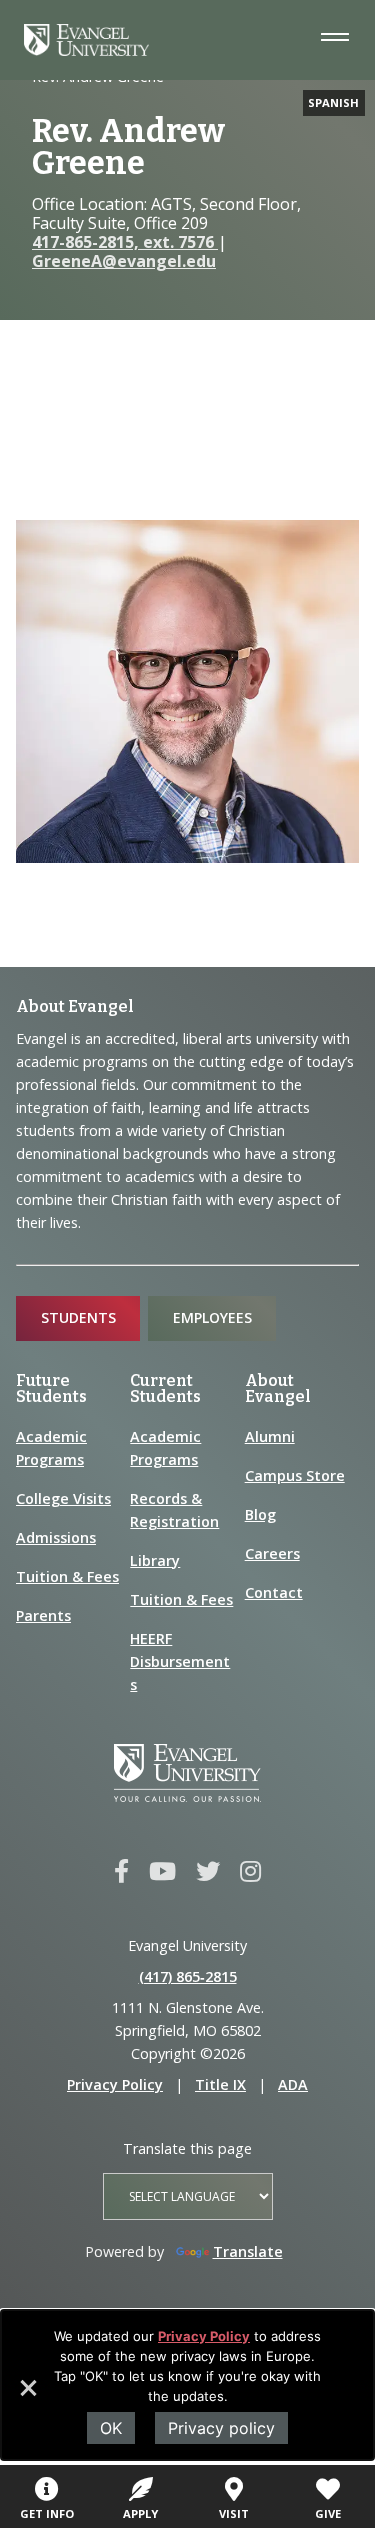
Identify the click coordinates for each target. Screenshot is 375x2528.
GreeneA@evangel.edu (124, 261)
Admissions (56, 1537)
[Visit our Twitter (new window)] (208, 1872)
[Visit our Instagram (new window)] (250, 1872)
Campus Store (295, 1475)
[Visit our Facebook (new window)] (121, 1872)
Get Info (47, 2513)
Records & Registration (174, 1510)
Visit (234, 2513)
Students (78, 1317)
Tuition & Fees (67, 1576)
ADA (293, 2084)
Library (155, 1560)
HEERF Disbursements (180, 1661)
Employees (212, 1317)
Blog (260, 1514)
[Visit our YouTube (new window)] (162, 1872)
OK (111, 2428)
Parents (43, 1615)
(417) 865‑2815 (188, 1976)
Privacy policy (221, 2428)
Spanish (333, 102)
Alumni (270, 1436)
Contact (274, 1592)
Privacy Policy (204, 2336)
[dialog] (187, 2385)
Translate (248, 2251)
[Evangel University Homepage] (86, 50)
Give (328, 2513)
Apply (140, 2513)
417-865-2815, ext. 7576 (125, 242)
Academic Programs (51, 1448)
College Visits (63, 1498)
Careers (272, 1553)
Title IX (220, 2084)
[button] (27, 2395)
